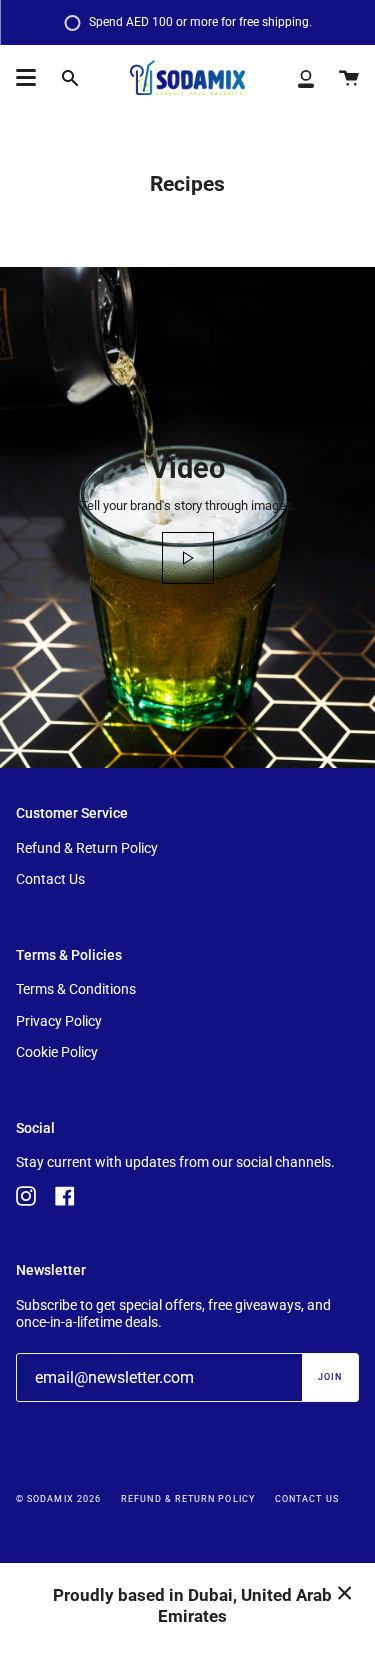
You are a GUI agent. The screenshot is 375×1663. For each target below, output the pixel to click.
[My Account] (306, 78)
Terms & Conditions (76, 989)
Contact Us (50, 879)
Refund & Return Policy (87, 848)
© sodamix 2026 (58, 1499)
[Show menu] (26, 78)
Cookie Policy (57, 1052)
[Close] (345, 1593)
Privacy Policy (59, 1021)
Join (330, 1377)
